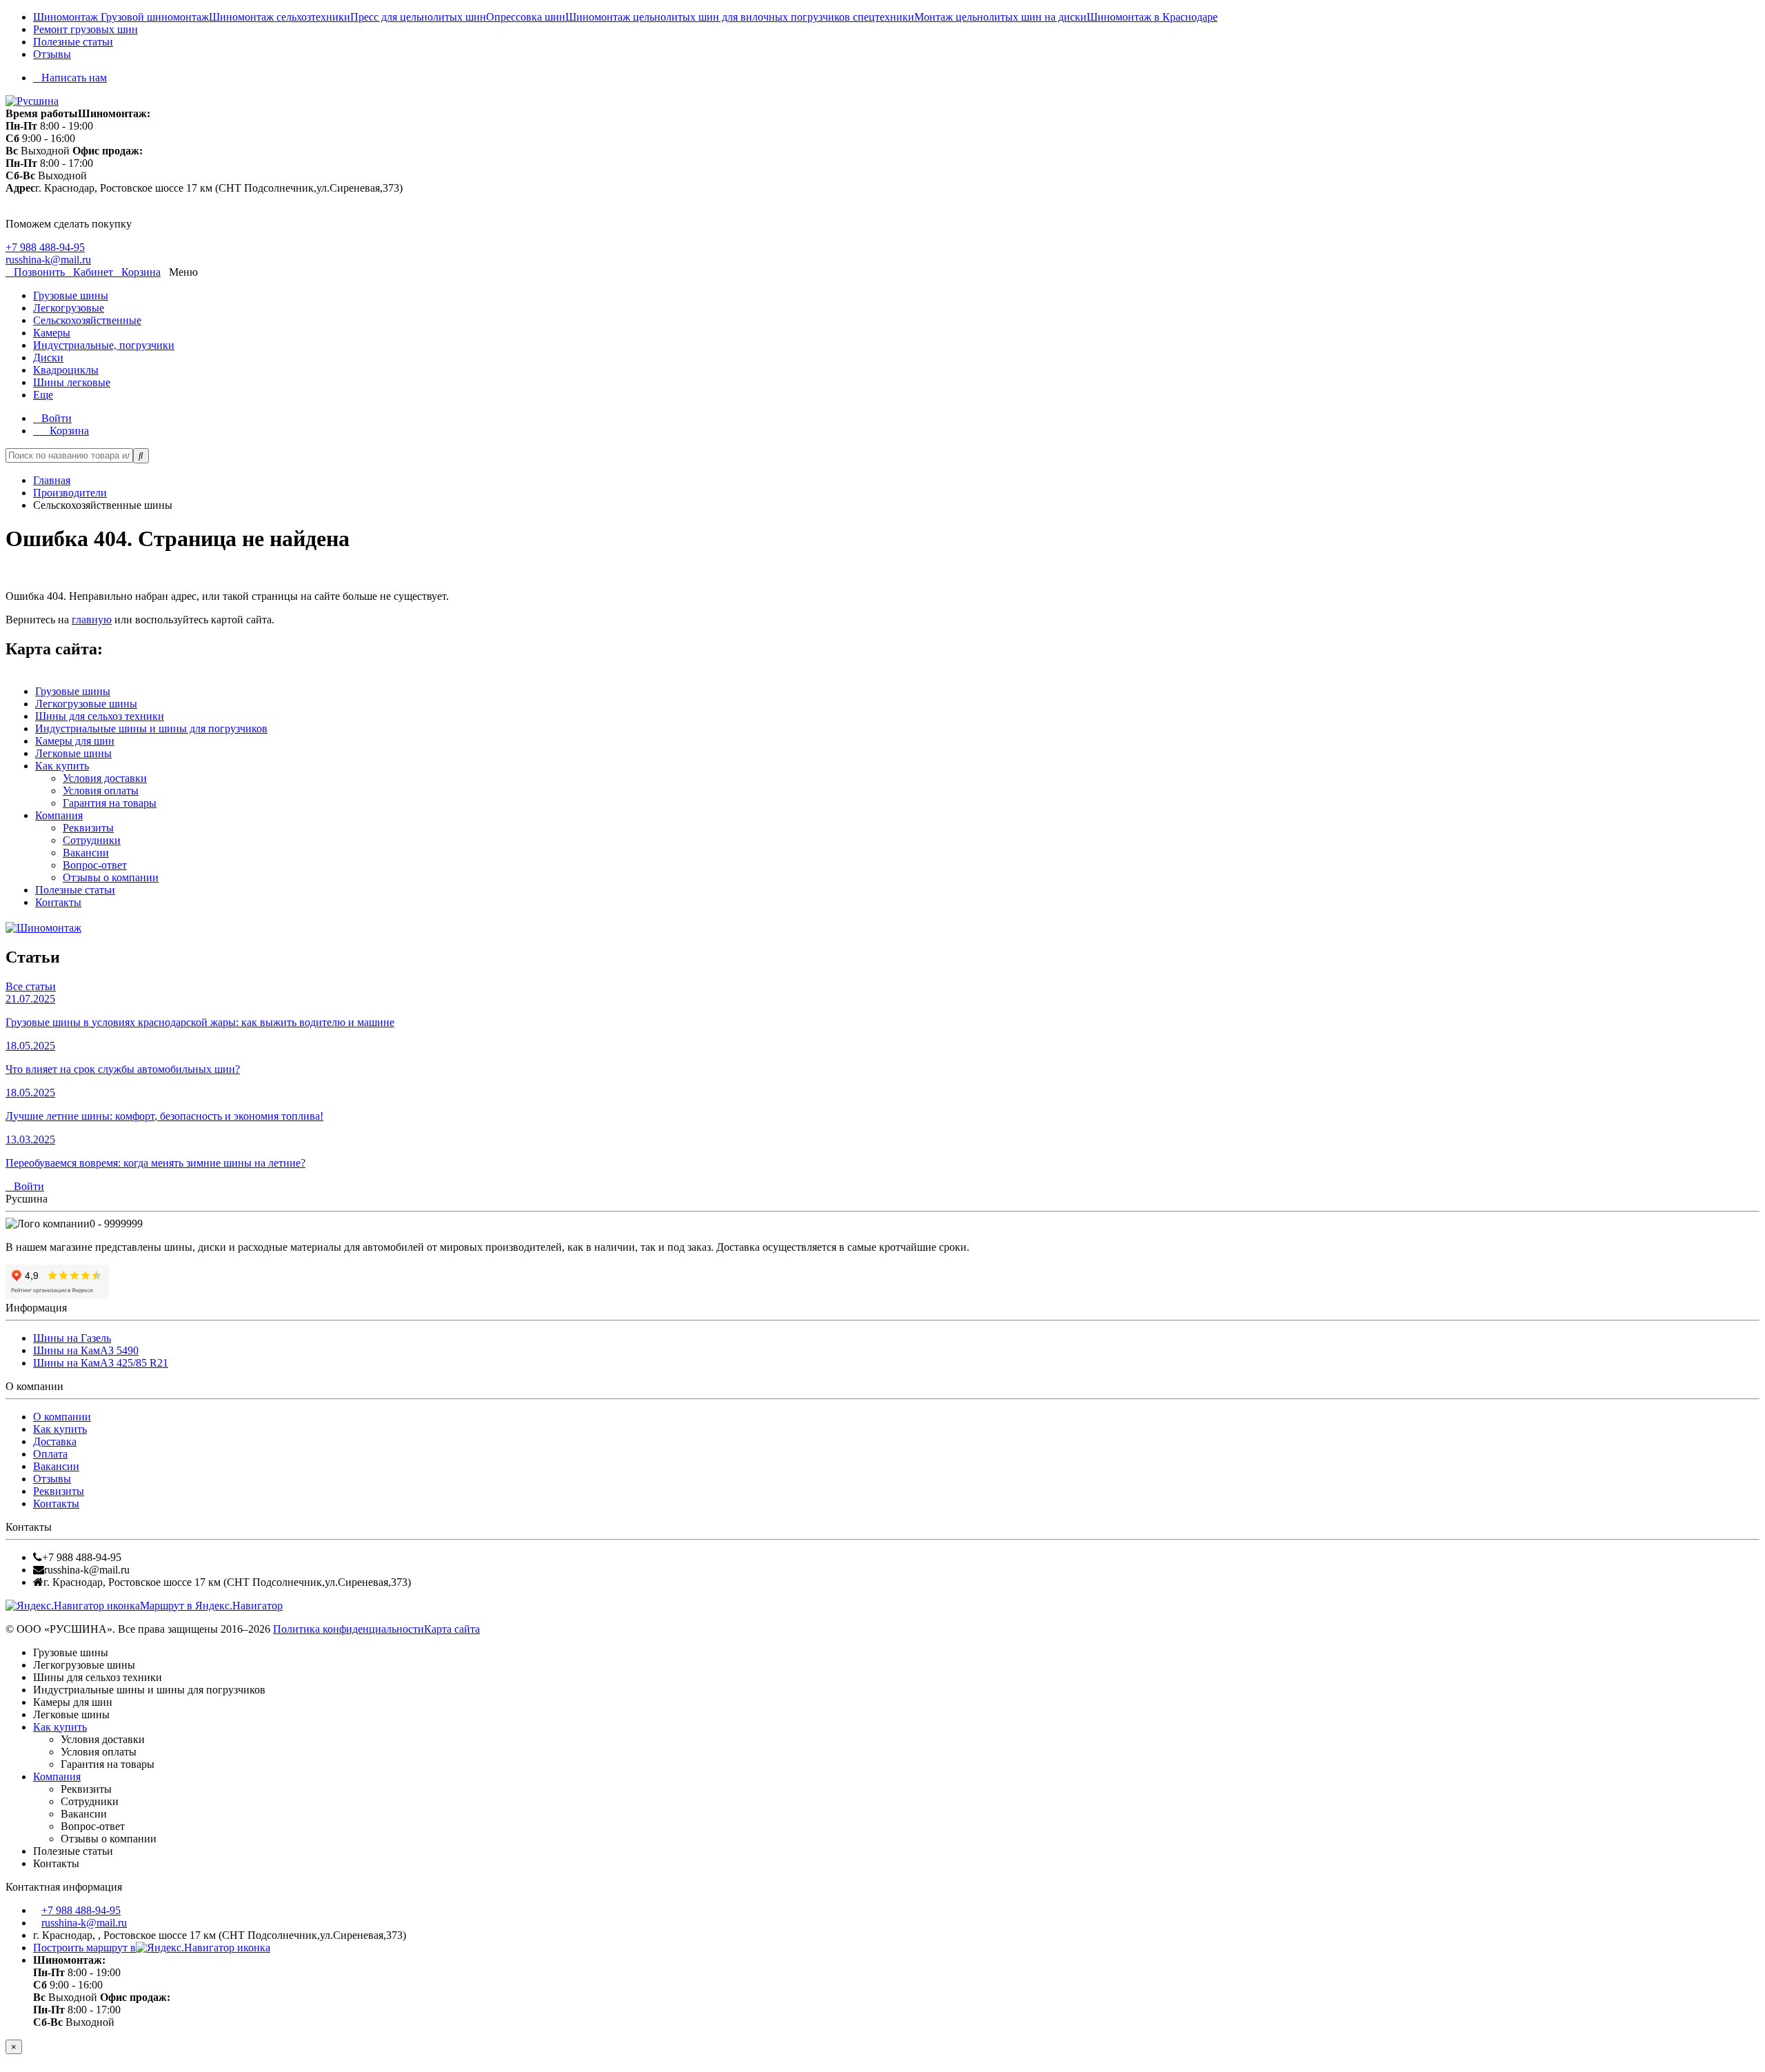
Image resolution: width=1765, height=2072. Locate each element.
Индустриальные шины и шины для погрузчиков (151, 728)
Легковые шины (73, 753)
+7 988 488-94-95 (45, 247)
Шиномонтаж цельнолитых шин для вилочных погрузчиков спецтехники (740, 17)
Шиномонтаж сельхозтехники (280, 17)
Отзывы (52, 54)
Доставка (55, 1441)
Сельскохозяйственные (87, 320)
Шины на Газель (72, 1338)
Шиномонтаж (67, 17)
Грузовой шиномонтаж (155, 17)
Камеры (52, 333)
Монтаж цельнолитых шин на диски (1000, 17)
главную (92, 620)
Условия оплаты (101, 791)
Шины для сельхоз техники (100, 716)
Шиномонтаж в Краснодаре (1152, 17)
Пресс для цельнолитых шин (418, 17)
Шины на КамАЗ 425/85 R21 (101, 1363)
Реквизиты (88, 828)
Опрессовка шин (526, 17)
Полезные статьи (73, 42)
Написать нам (74, 78)
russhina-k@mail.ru (48, 260)
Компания (59, 815)
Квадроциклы (66, 370)
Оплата (50, 1454)
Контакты (58, 902)
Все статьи (31, 986)
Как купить (62, 766)
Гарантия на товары (110, 803)
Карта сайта (452, 1629)
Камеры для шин (75, 741)
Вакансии (86, 853)
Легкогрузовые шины (86, 704)
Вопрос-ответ (95, 865)
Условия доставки (105, 778)
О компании (62, 1417)
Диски (48, 358)
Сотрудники (92, 840)
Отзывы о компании (111, 877)
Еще (43, 395)
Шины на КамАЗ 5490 (86, 1350)
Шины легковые (72, 382)
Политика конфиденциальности (349, 1629)
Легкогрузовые (69, 308)
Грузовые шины (71, 295)
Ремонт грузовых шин (85, 29)
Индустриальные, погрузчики (104, 345)
